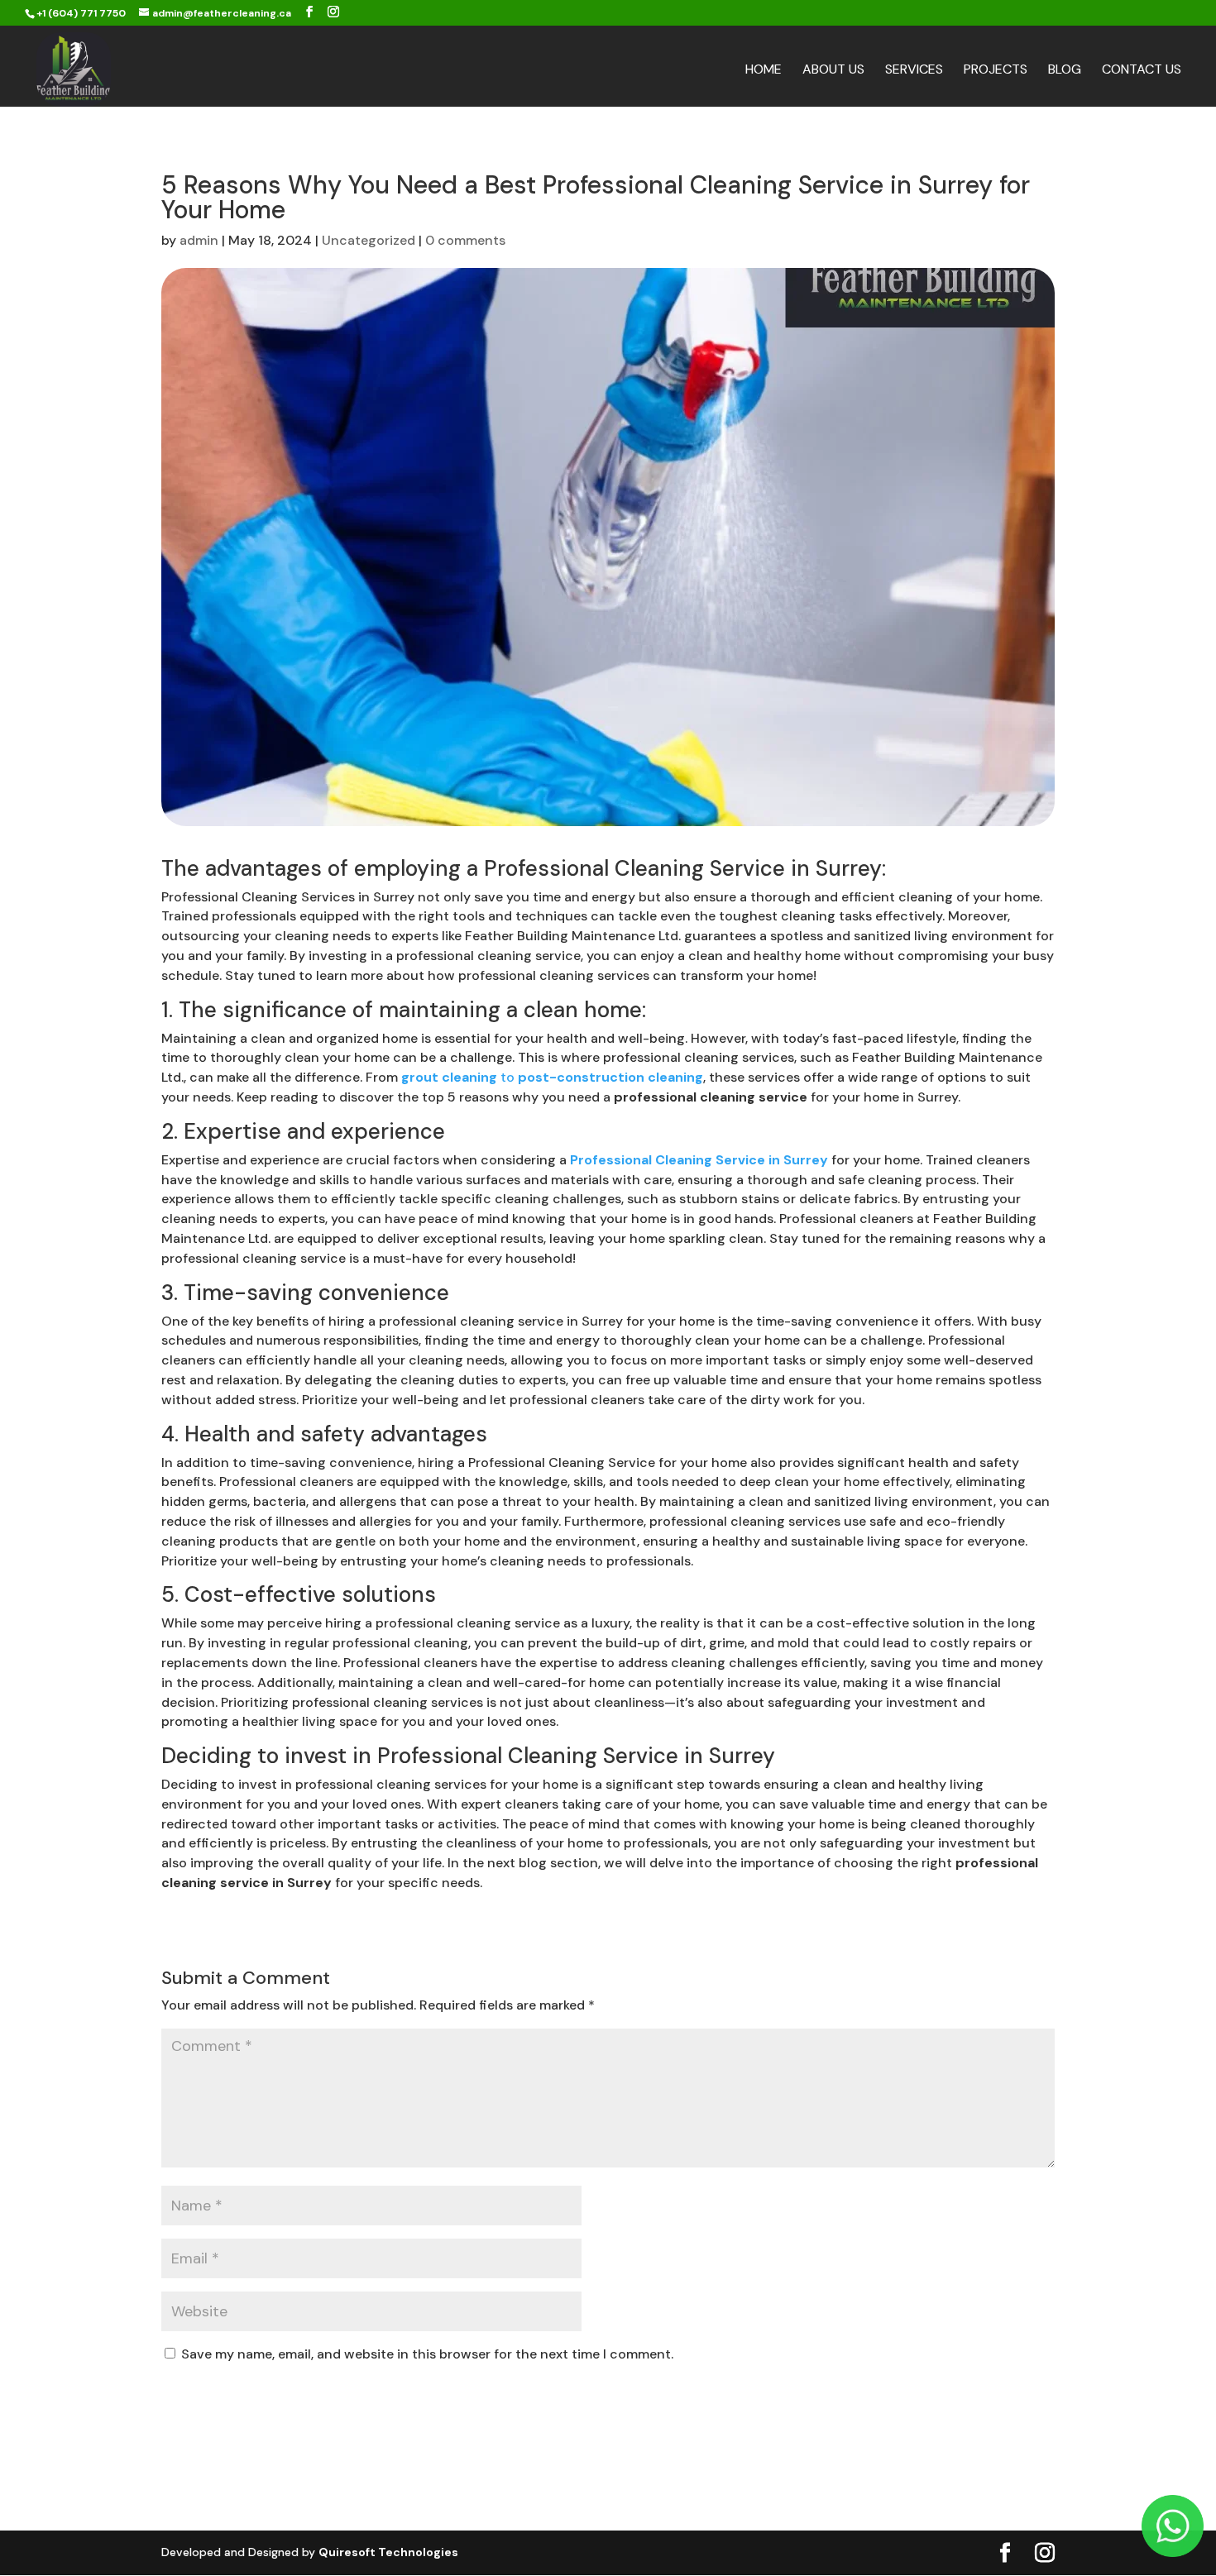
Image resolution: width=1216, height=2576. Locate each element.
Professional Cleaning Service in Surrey (683, 868)
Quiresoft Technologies (388, 2552)
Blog (1065, 71)
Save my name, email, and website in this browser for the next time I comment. (427, 2354)
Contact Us (1142, 71)
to (552, 1077)
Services (914, 71)
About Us (833, 71)
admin (199, 240)
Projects (996, 71)
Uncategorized (369, 240)
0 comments (465, 240)
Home (764, 71)
